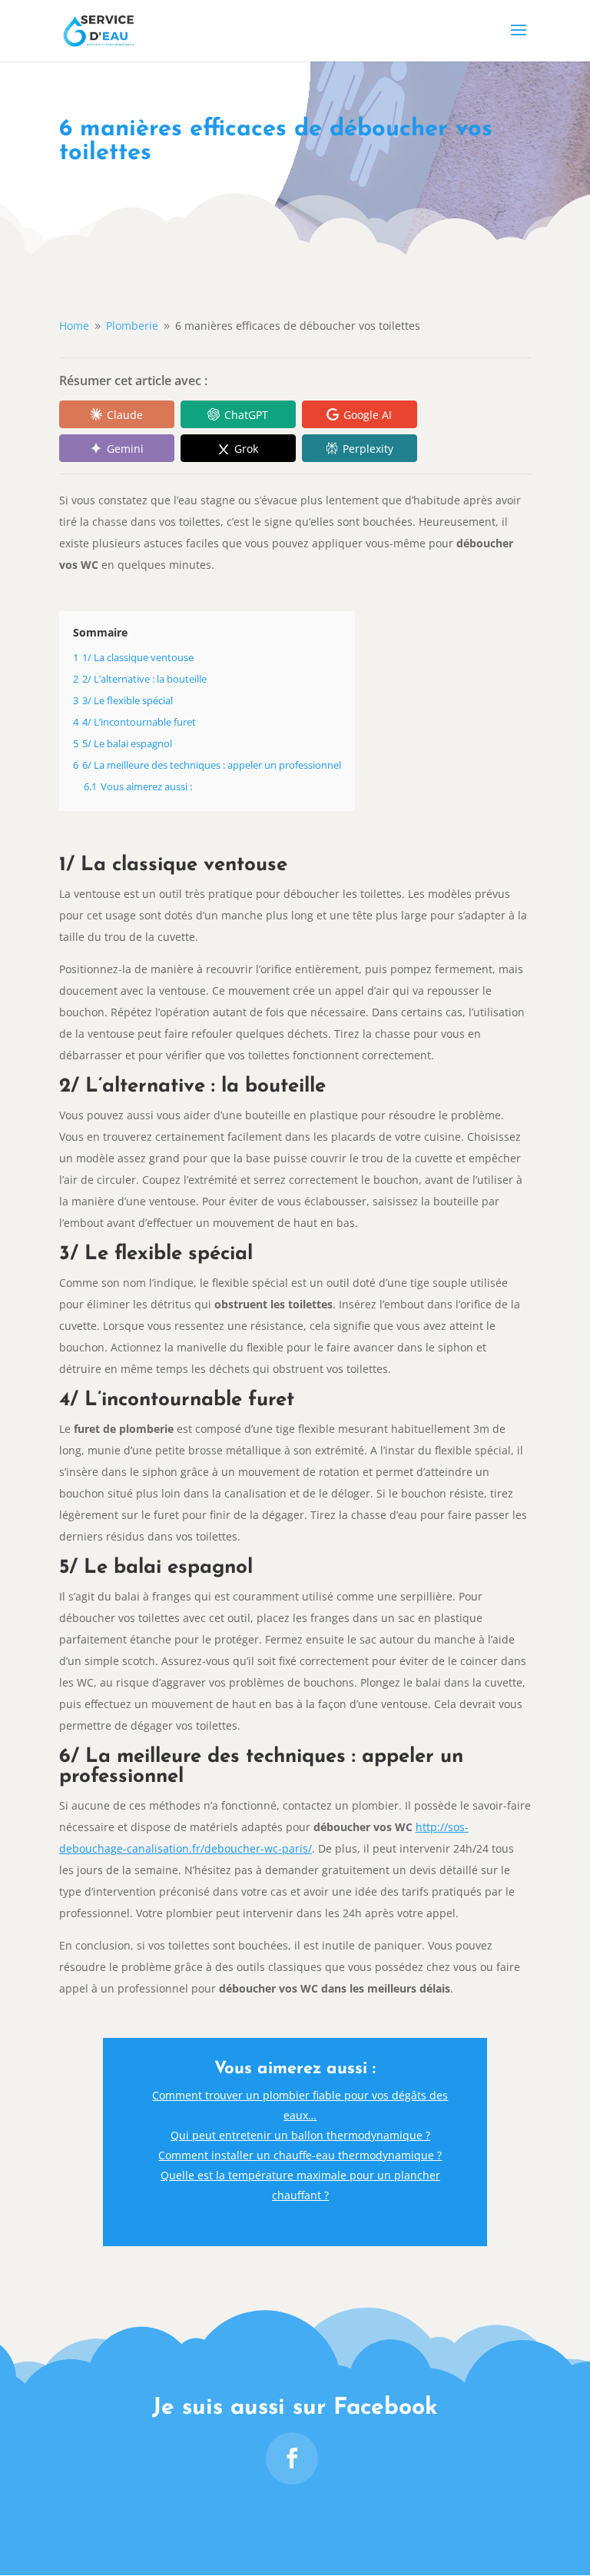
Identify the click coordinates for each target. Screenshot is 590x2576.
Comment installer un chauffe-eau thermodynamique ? (300, 2155)
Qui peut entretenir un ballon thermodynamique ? (300, 2135)
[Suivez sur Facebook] (292, 2458)
